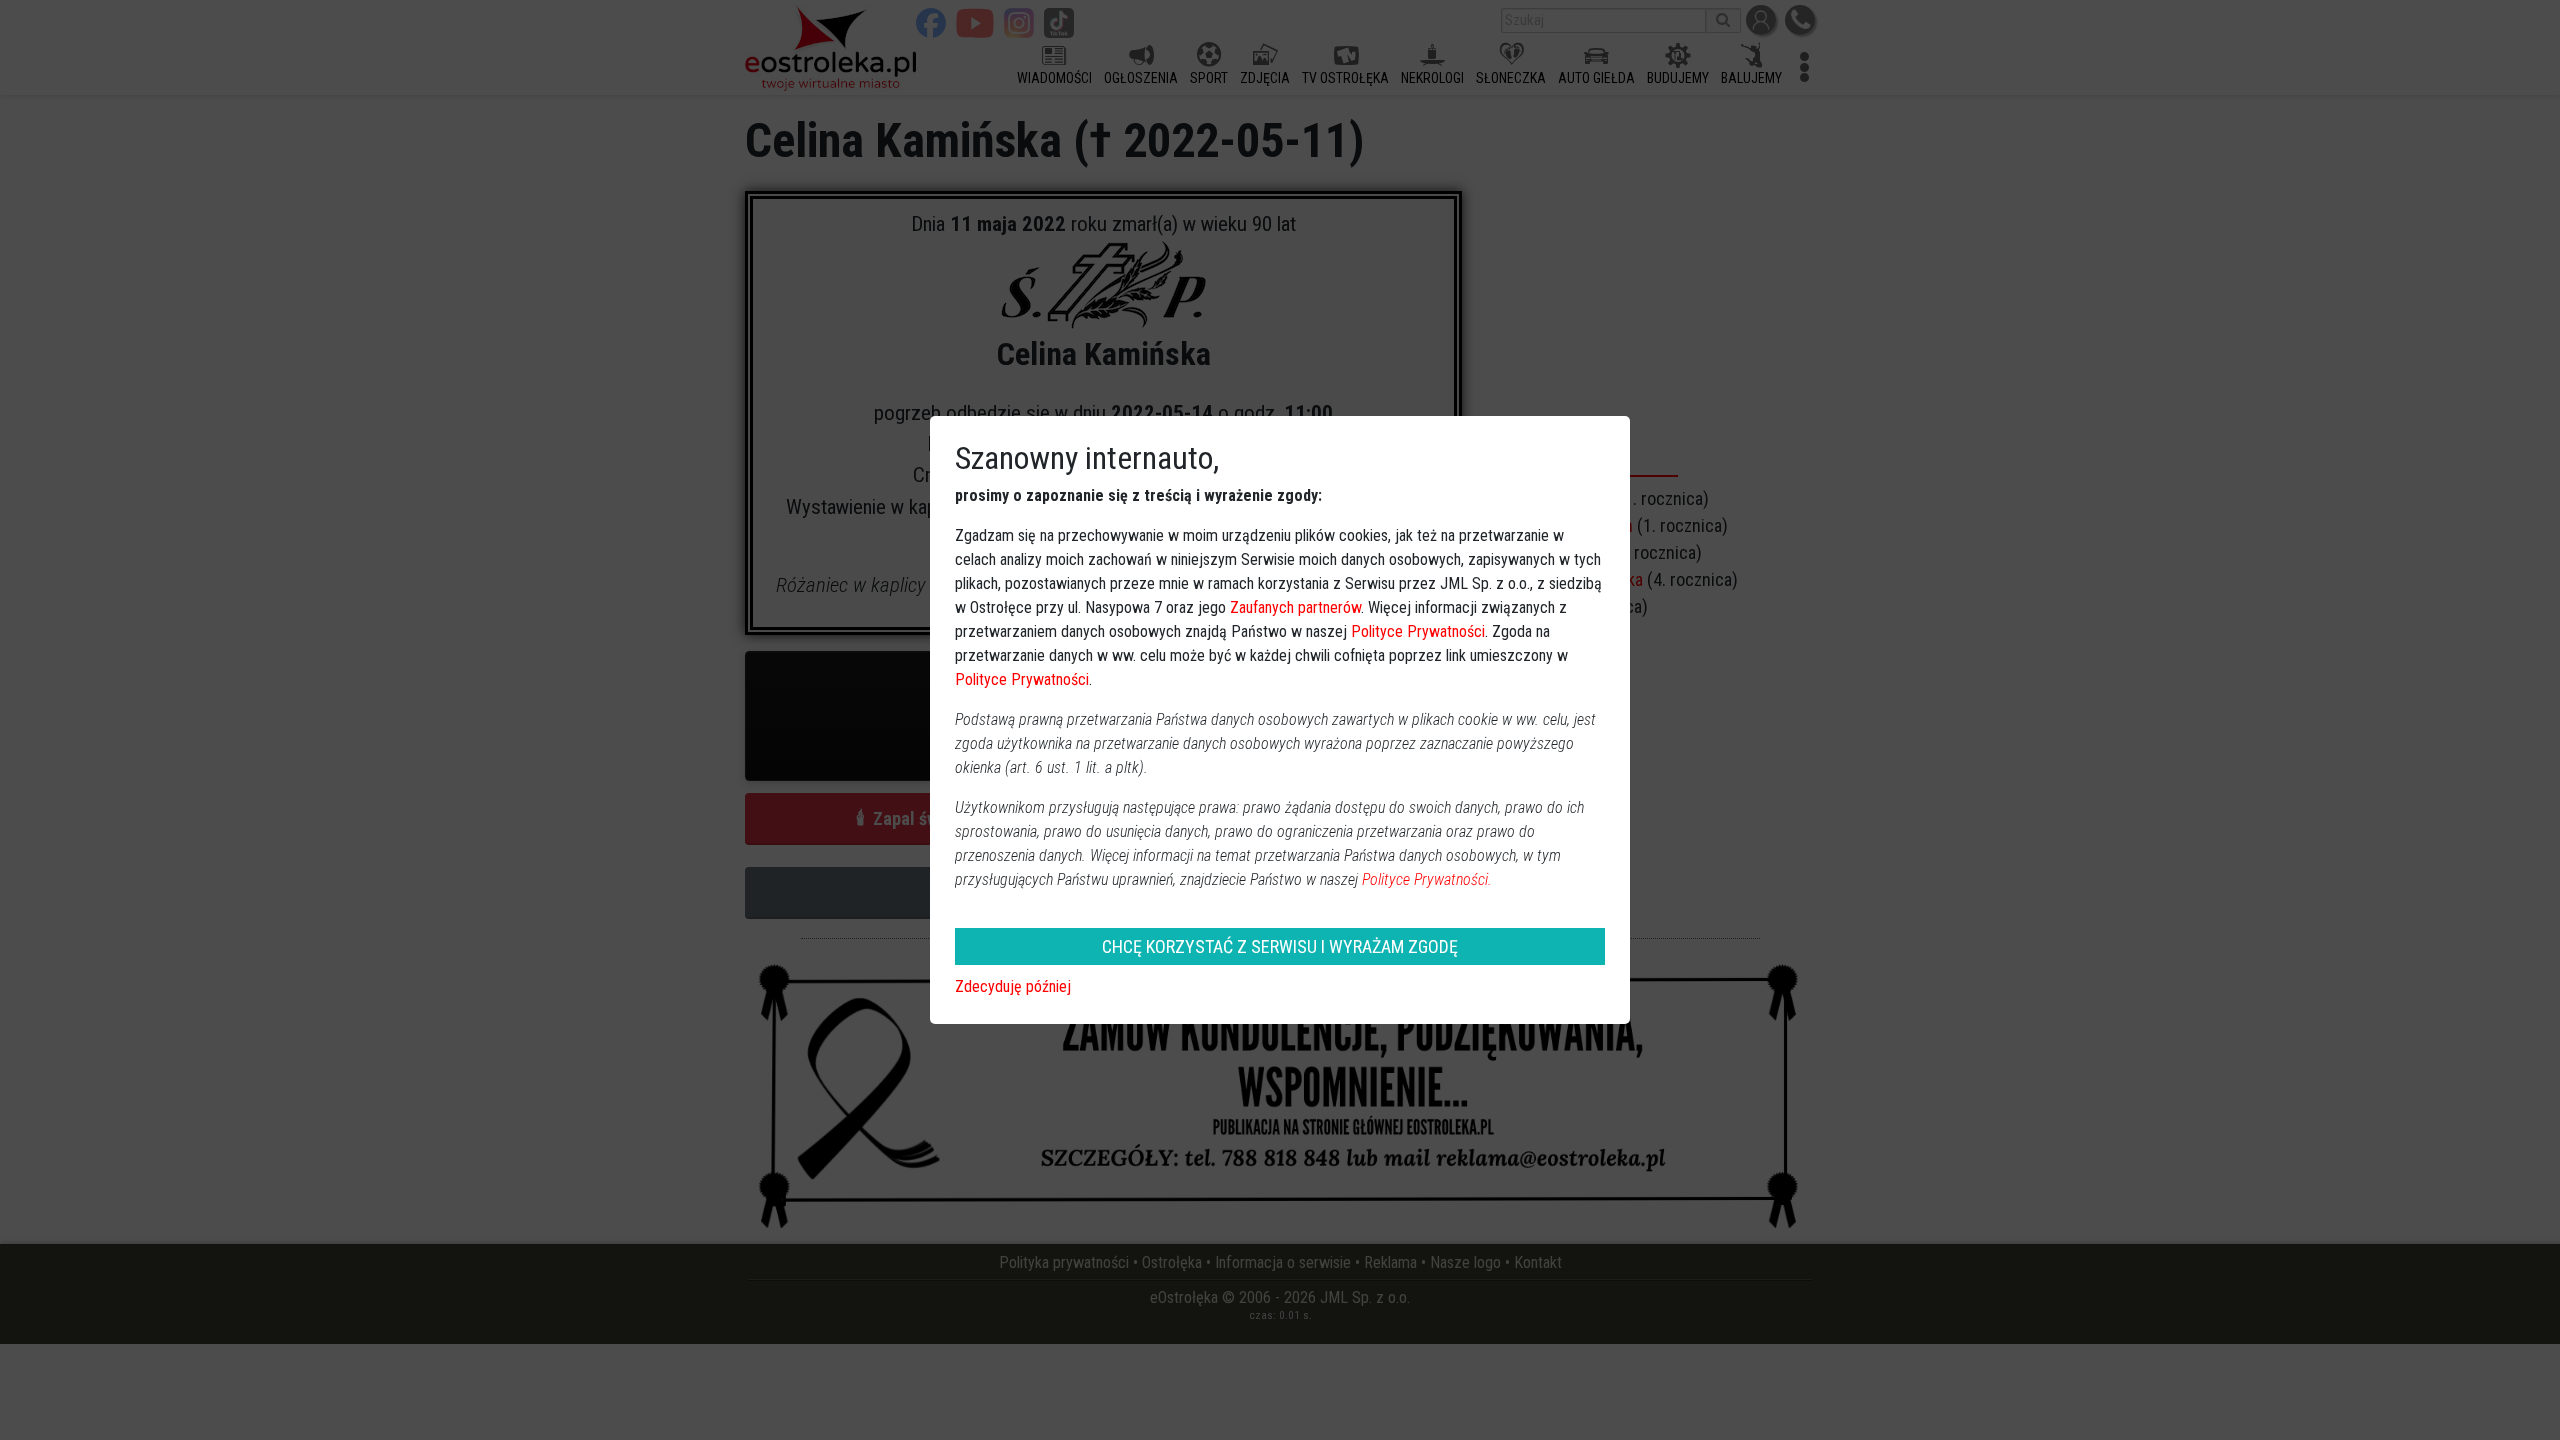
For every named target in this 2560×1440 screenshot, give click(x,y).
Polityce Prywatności (1418, 631)
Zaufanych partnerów (1295, 607)
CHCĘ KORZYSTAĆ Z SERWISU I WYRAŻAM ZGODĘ (1280, 946)
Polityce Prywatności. (1427, 879)
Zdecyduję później (1013, 986)
